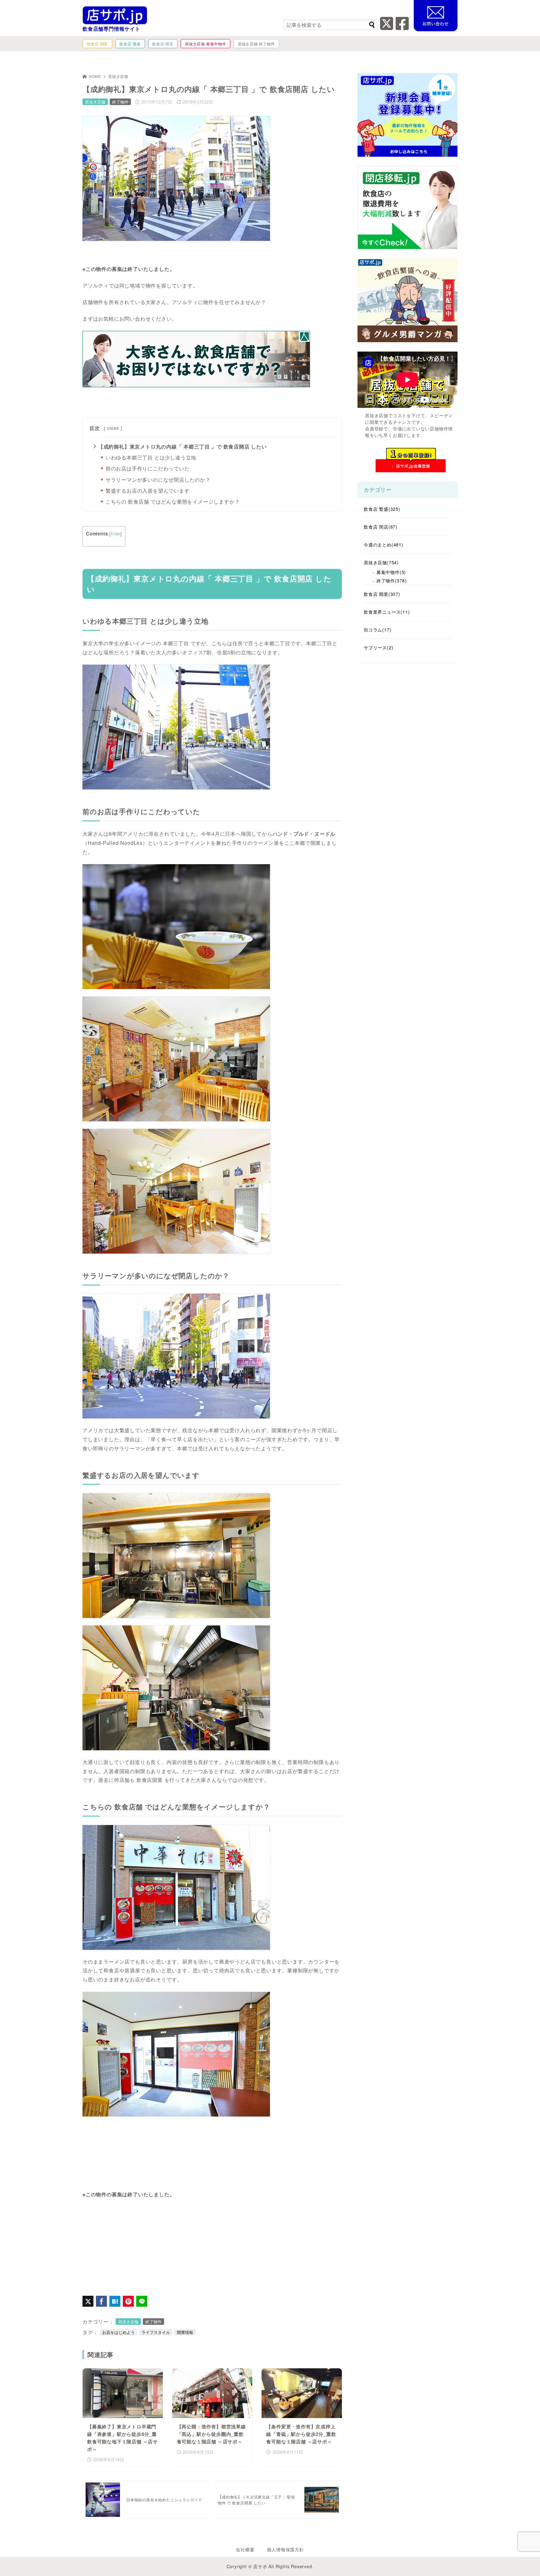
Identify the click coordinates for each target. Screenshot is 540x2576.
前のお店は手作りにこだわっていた (148, 468)
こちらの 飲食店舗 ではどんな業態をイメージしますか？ (173, 502)
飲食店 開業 (382, 594)
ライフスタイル (156, 2332)
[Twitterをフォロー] (387, 27)
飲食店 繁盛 (382, 509)
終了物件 (120, 102)
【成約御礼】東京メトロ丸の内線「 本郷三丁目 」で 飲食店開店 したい (182, 446)
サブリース (378, 647)
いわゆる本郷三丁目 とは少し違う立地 (151, 457)
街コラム (377, 630)
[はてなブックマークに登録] (115, 2301)
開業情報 (185, 2332)
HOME (95, 76)
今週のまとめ (384, 545)
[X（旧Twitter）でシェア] (88, 2301)
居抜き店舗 (118, 76)
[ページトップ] (526, 2562)
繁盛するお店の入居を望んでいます (148, 491)
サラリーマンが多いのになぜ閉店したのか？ (158, 480)
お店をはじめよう (118, 2332)
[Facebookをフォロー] (402, 27)
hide (116, 534)
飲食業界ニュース (387, 612)
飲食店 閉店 (381, 527)
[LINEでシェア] (142, 2301)
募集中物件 (391, 572)
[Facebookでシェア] (101, 2301)
